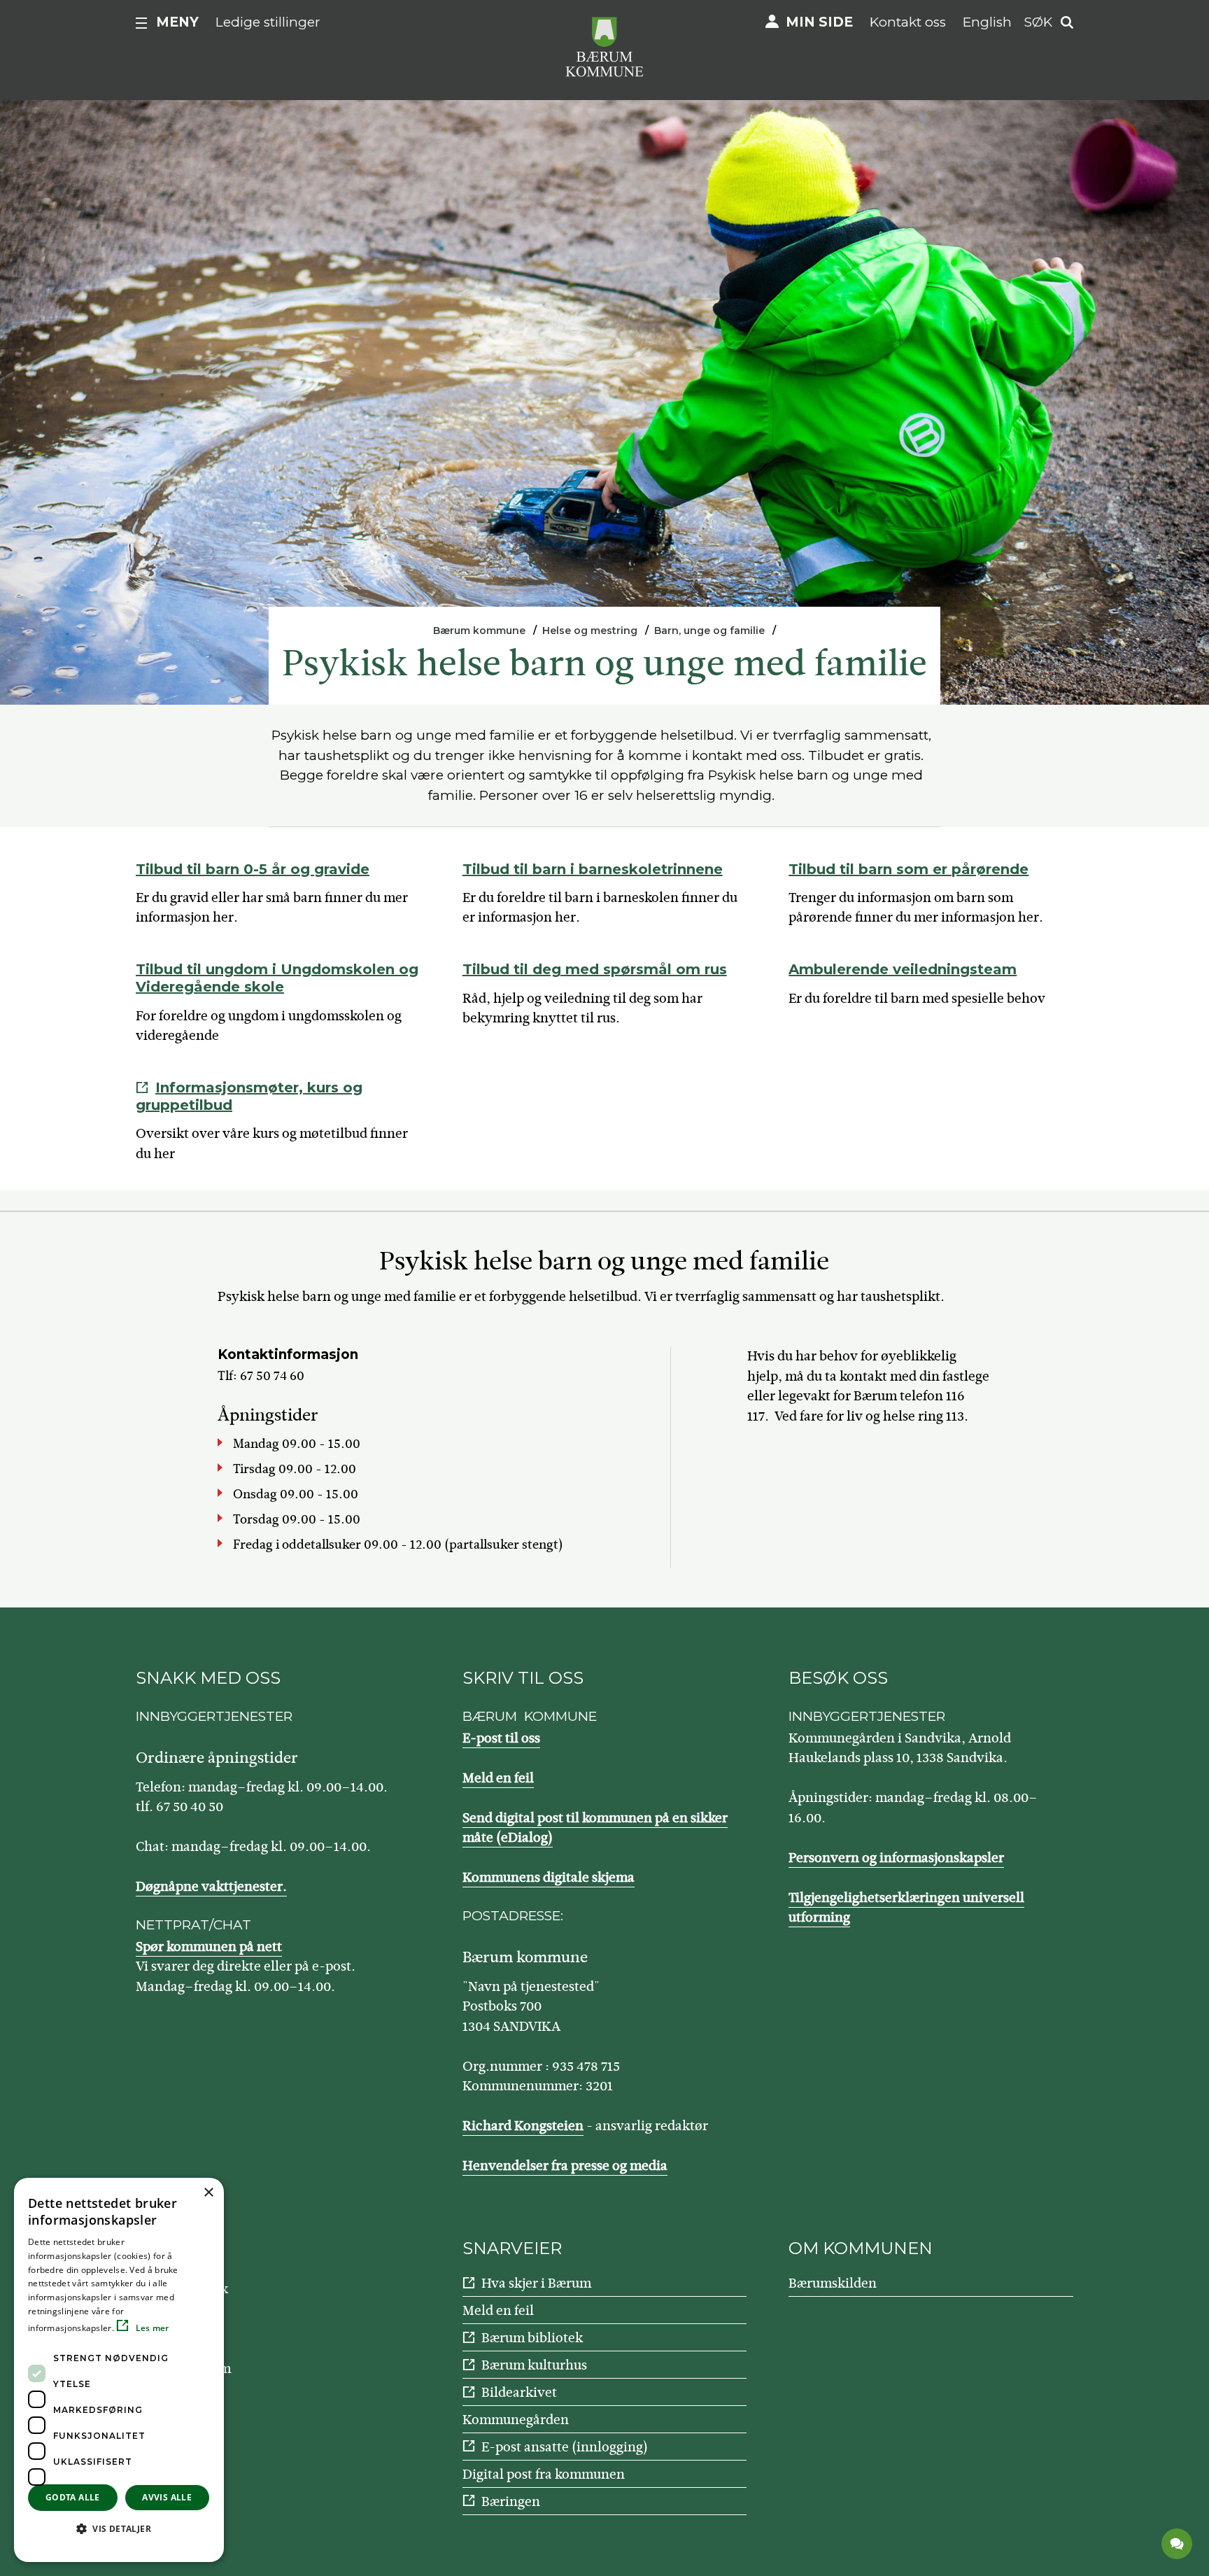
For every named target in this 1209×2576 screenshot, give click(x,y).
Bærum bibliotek (532, 2338)
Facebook (199, 2289)
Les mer (151, 2328)
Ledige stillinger (268, 22)
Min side (819, 22)
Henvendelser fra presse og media (565, 2166)
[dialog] (119, 2370)
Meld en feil (498, 1778)
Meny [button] (177, 22)
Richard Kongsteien (523, 2126)
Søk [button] (1038, 22)
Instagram (200, 2369)
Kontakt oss (908, 22)
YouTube (195, 2329)
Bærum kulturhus (534, 2365)
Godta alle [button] (73, 2497)
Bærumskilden (833, 2283)
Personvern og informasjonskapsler (896, 1858)
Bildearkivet (519, 2392)
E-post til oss (501, 1738)
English (987, 22)
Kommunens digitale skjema (549, 1877)
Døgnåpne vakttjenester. (211, 1886)
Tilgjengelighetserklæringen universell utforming (906, 1908)
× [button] (208, 2193)
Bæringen (511, 2501)
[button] (119, 2528)
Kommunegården (516, 2420)
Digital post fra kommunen (544, 2474)
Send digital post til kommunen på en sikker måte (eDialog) (595, 1828)
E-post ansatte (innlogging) (565, 2447)
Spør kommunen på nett (209, 1947)
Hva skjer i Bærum (536, 2283)
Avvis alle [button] (167, 2497)
